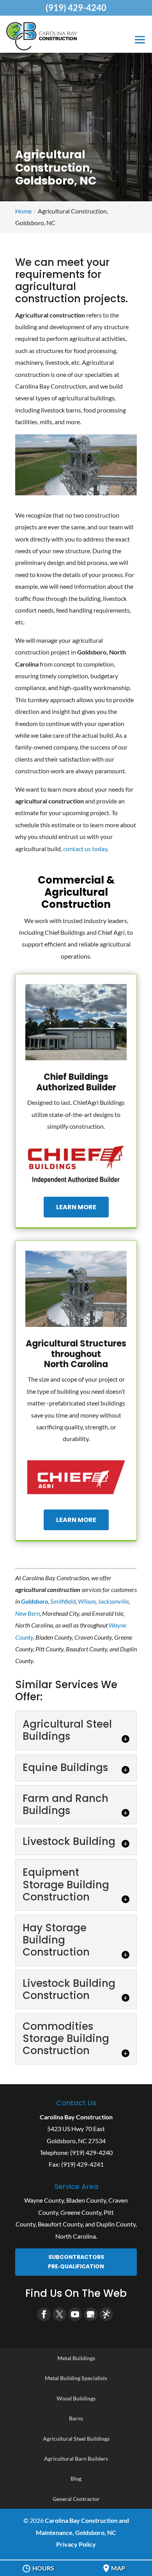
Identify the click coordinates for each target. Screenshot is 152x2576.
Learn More (76, 1207)
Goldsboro (34, 1601)
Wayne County (44, 2200)
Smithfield (63, 1601)
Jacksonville (113, 1601)
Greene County (81, 2212)
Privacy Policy (76, 2544)
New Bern (27, 1613)
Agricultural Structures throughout (76, 1354)
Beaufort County (60, 2224)
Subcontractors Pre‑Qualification (76, 2262)
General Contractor (76, 2499)
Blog (76, 2478)
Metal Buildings (76, 2358)
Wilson (87, 1601)
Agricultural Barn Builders (76, 2459)
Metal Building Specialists (76, 2378)
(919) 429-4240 (76, 8)
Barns (76, 2418)
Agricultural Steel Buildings (76, 2439)
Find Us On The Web (76, 2293)
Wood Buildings (76, 2398)
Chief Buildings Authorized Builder (76, 1082)
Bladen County (86, 2200)
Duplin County (116, 2224)
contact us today (85, 849)
